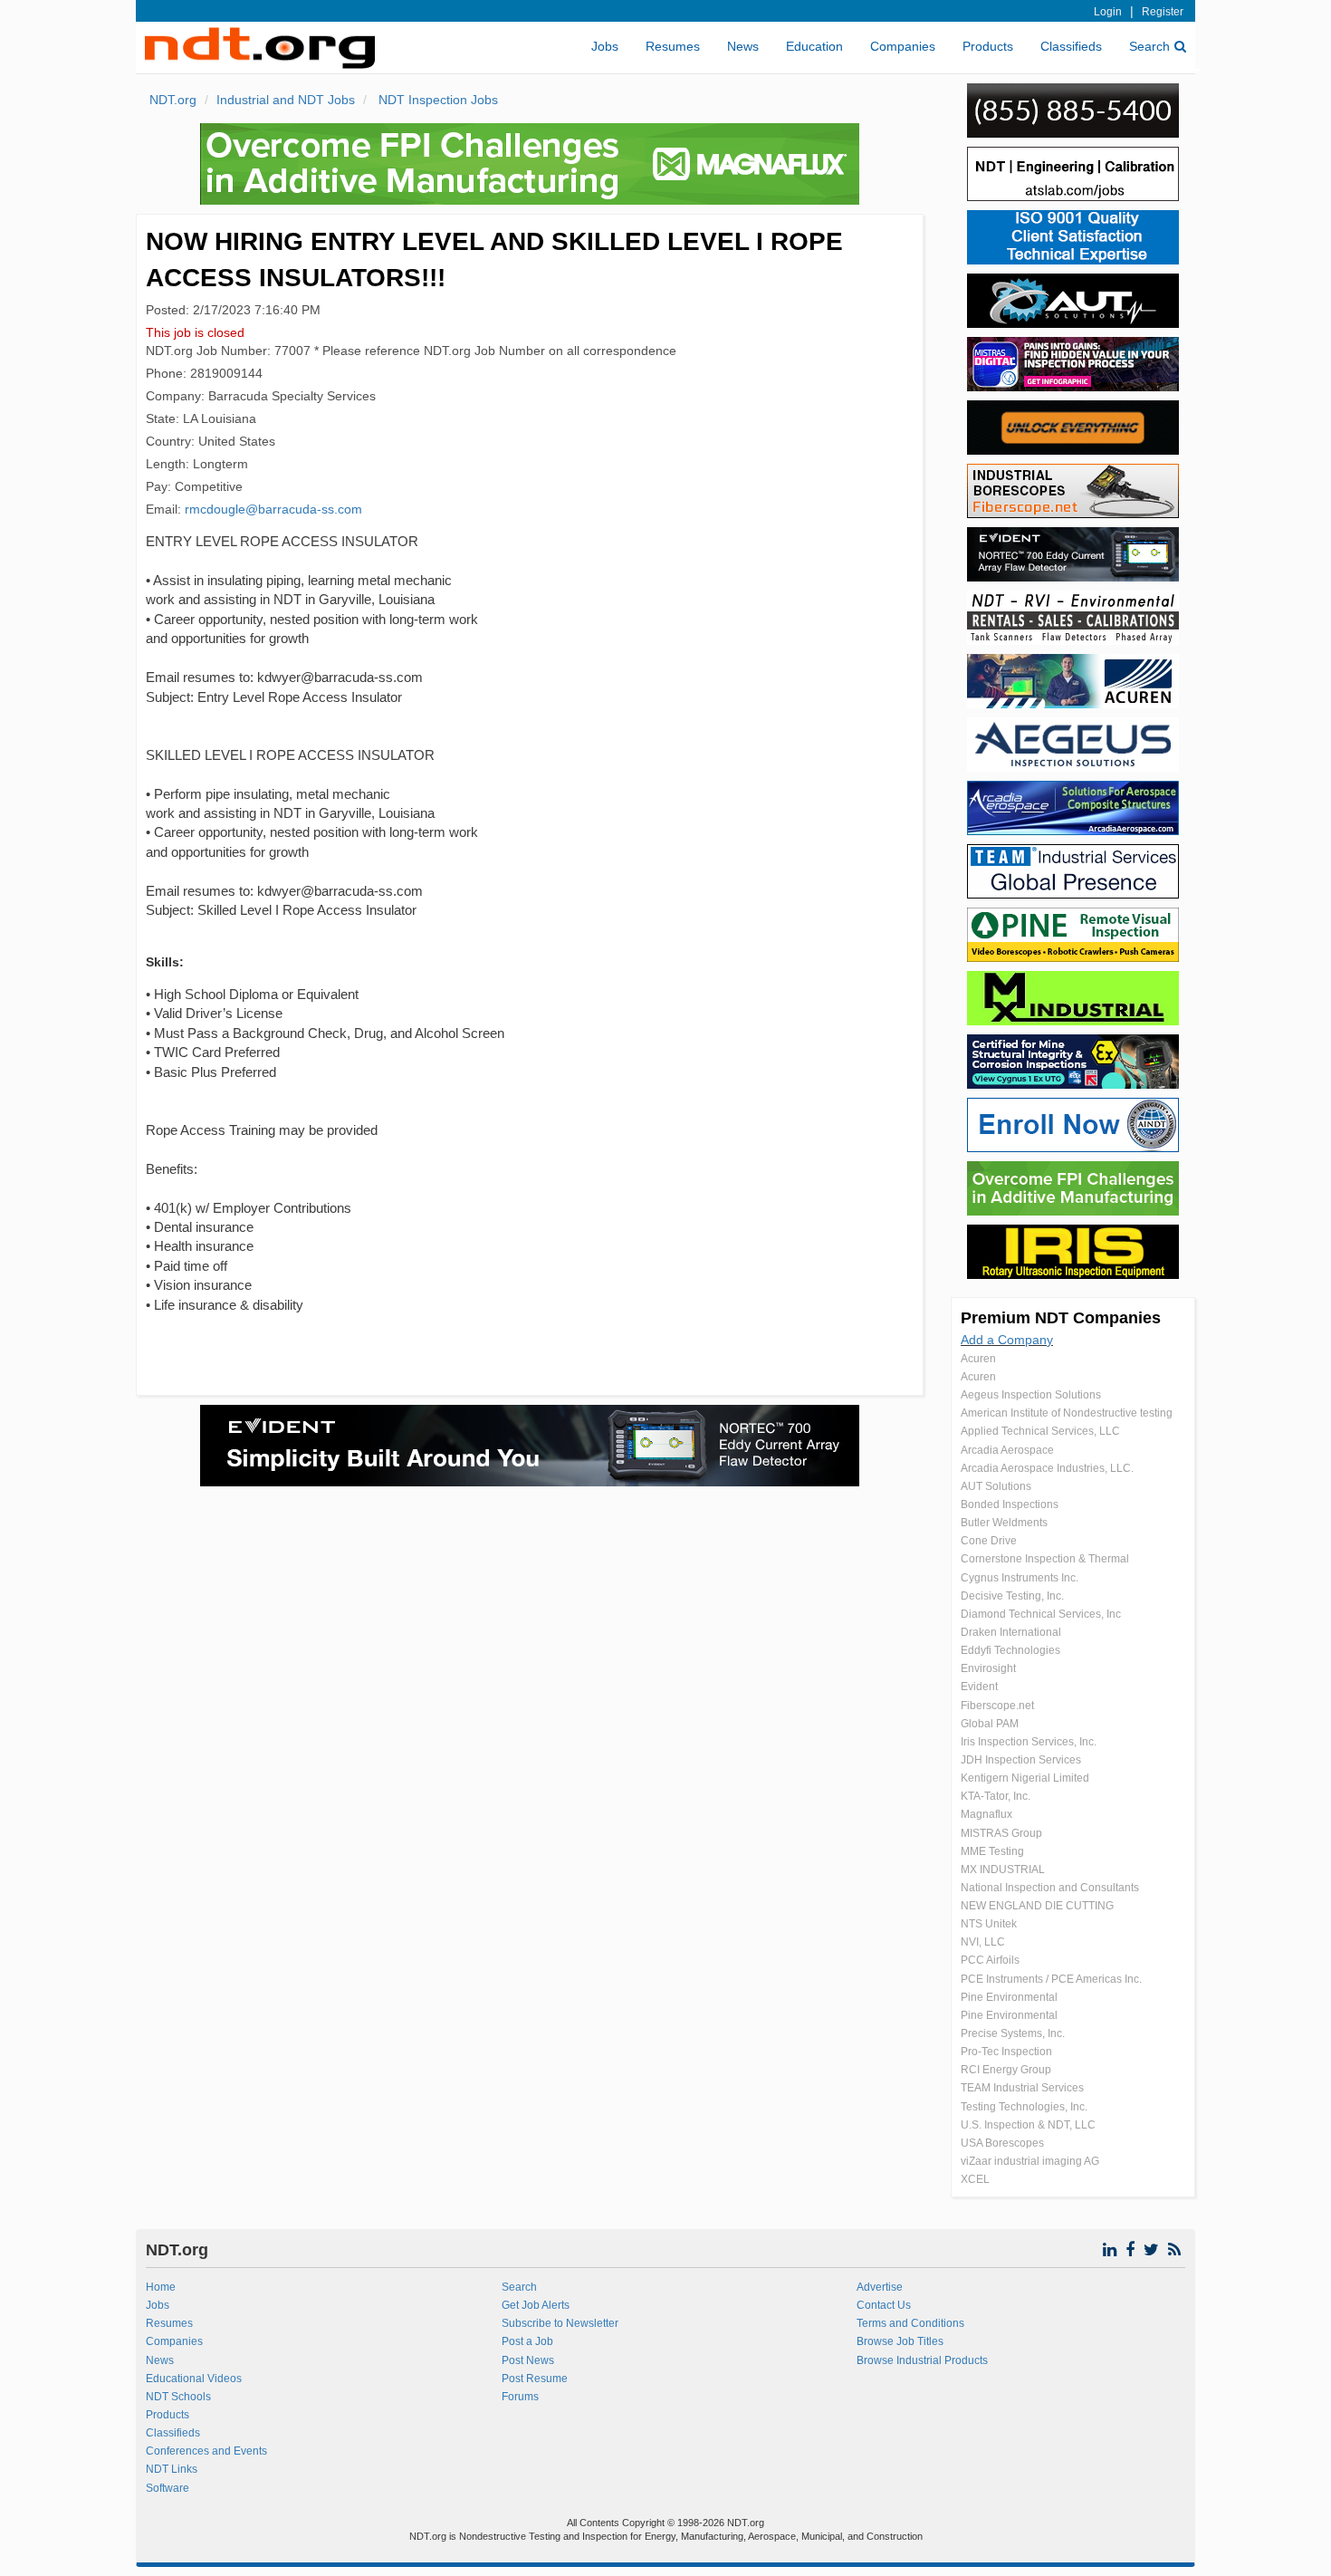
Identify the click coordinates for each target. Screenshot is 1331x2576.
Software (168, 2488)
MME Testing (992, 1851)
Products (988, 46)
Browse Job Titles (900, 2341)
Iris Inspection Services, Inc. (1029, 1742)
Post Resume (535, 2379)
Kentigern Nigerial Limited (1025, 1778)
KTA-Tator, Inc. (996, 1796)
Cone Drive (989, 1541)
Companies (903, 46)
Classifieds (1071, 46)
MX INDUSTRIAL (1003, 1870)
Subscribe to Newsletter (560, 2323)
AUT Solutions (996, 1486)
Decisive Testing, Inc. (1012, 1596)
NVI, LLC (983, 1942)
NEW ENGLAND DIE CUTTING (1037, 1906)
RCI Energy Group (1006, 2070)
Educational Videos (194, 2379)
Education (814, 46)
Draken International (1011, 1632)
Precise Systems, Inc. (1013, 2033)
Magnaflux (986, 1814)
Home (161, 2287)
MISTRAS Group (1001, 1833)
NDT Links (172, 2469)
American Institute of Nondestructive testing (1067, 1413)
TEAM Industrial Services (1022, 2088)
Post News (528, 2360)
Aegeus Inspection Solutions (1031, 1395)
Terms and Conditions (910, 2323)
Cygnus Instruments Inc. (1020, 1578)
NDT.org (173, 100)
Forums (520, 2397)
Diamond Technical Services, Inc (1041, 1614)
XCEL (975, 2179)
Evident (979, 1687)
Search (1149, 46)
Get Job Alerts (536, 2305)
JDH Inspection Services (1021, 1760)
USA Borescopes (1002, 2143)
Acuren (978, 1359)
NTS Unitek (989, 1924)
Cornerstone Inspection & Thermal (1045, 1559)
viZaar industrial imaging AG (1030, 2161)
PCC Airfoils (990, 1960)
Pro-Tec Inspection (1006, 2052)
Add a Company (1007, 1340)
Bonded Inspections (1010, 1504)
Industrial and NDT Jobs (286, 100)
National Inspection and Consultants (1050, 1888)
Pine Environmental (1009, 1997)
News (743, 46)
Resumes (673, 46)
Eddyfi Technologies (1010, 1650)
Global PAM (990, 1724)
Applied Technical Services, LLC (1040, 1431)
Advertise (880, 2287)
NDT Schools (178, 2397)
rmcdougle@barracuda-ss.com (273, 509)
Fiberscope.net (997, 1706)
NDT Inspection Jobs (436, 100)
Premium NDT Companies (1061, 1318)
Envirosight (988, 1668)
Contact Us (884, 2305)
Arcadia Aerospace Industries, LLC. (1047, 1468)
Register (1163, 12)
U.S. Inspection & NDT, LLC (1028, 2125)
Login (1108, 12)
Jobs (605, 46)
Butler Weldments (1004, 1523)
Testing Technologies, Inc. (1024, 2107)
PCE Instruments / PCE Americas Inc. (1051, 1979)
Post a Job (527, 2341)
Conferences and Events (206, 2451)
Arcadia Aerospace (1007, 1450)
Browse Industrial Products (922, 2360)
